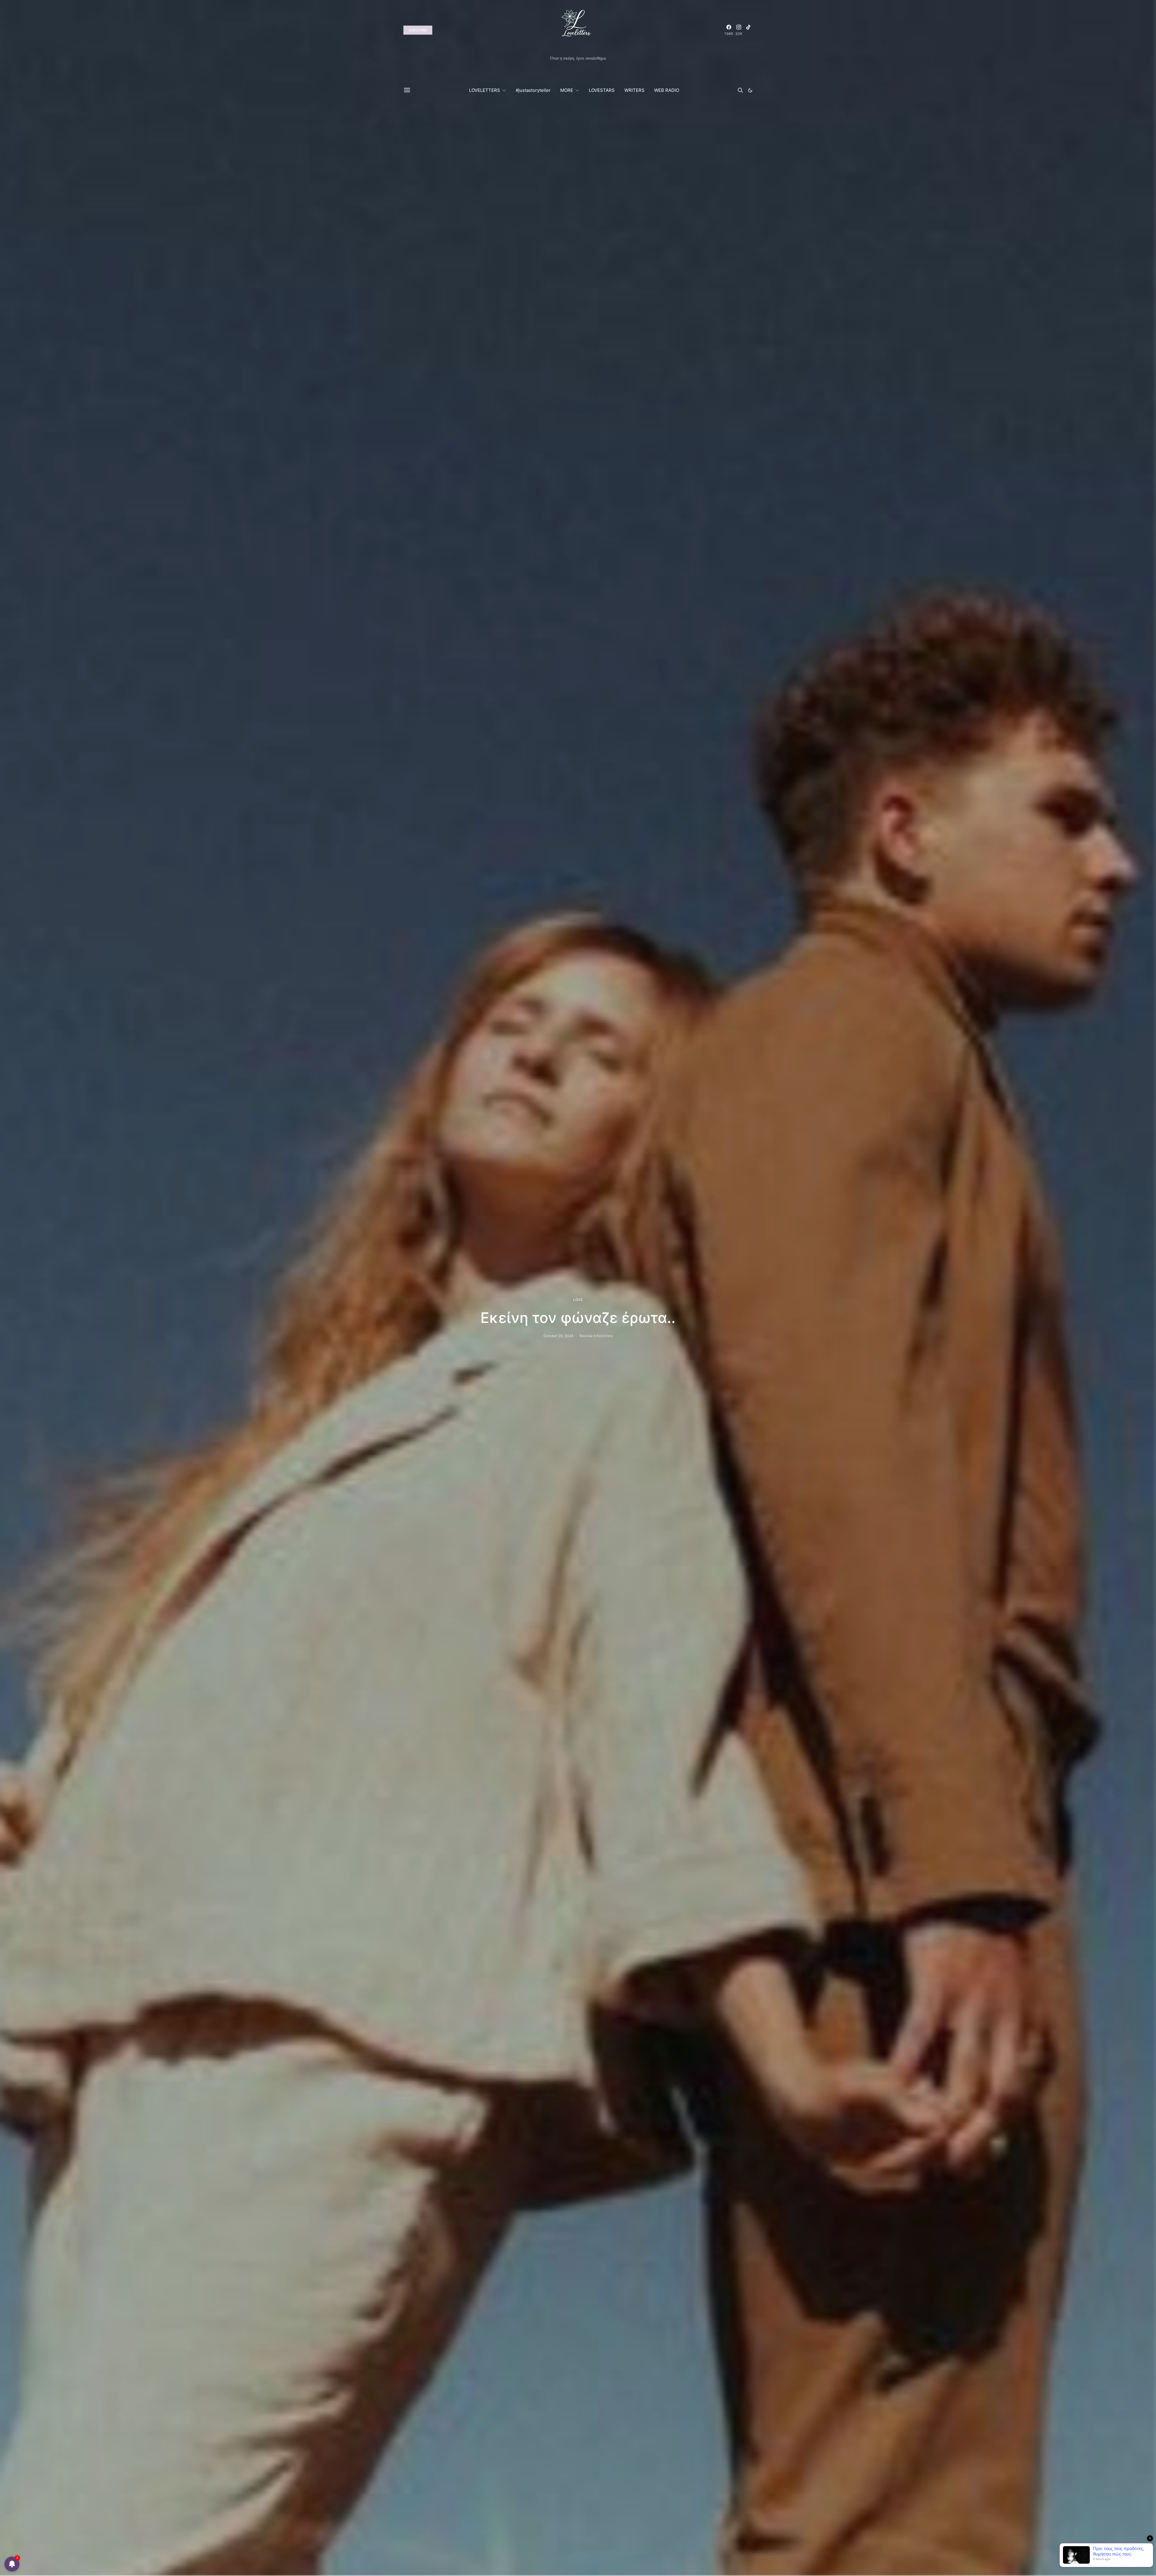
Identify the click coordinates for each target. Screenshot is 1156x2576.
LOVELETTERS (485, 90)
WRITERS (634, 90)
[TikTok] (748, 30)
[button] (750, 90)
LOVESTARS (602, 90)
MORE (567, 90)
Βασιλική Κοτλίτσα (596, 1336)
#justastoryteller (533, 90)
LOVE (578, 1300)
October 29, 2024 (558, 1336)
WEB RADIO (667, 90)
